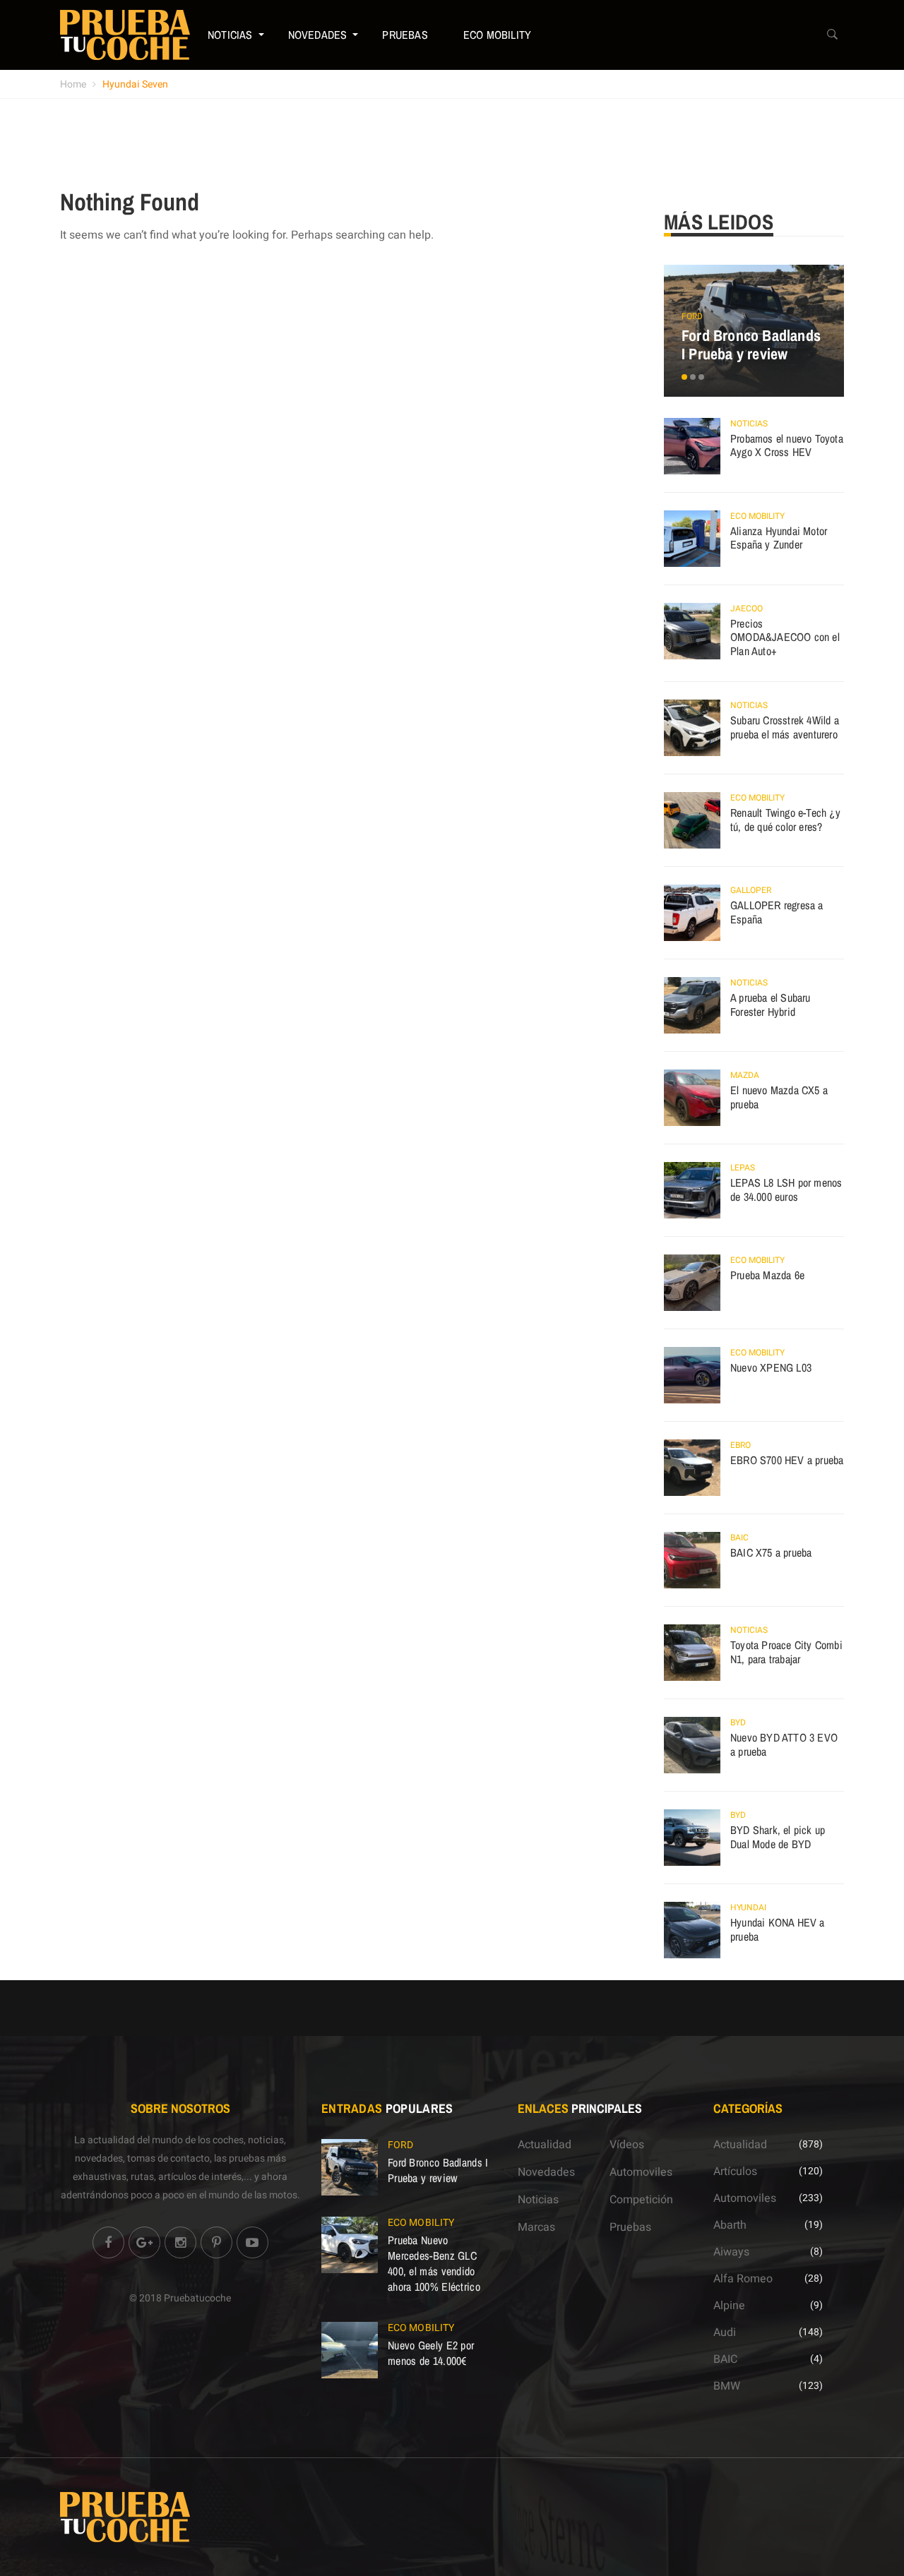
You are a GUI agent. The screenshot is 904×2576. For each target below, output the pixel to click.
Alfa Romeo (743, 2279)
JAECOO (747, 609)
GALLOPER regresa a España (777, 912)
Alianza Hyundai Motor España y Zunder (779, 538)
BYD (738, 1723)
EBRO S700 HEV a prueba (787, 1460)
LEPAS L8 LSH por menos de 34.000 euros (786, 1190)
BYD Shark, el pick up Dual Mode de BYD (778, 1837)
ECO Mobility (497, 35)
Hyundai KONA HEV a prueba (778, 1929)
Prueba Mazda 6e (767, 1275)
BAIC (739, 1538)
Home (73, 84)
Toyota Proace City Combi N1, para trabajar (786, 1652)
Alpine (729, 2306)
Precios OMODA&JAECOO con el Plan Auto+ (785, 637)
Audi (725, 2332)
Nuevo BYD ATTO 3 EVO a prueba (784, 1744)
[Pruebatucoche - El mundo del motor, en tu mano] (125, 35)
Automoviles (641, 2172)
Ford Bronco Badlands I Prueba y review (751, 345)
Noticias (230, 35)
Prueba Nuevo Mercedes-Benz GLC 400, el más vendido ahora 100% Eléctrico (434, 2263)
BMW (727, 2386)
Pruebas (405, 35)
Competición (641, 2200)
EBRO (741, 1445)
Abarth (730, 2225)
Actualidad (545, 2145)
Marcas (536, 2227)
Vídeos (627, 2145)
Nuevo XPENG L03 (771, 1367)
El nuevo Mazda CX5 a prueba (779, 1097)
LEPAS (743, 1168)
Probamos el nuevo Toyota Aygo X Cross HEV (787, 445)
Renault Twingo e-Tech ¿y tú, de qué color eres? (785, 820)
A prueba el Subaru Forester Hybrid (771, 1005)
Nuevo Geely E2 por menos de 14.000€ (431, 2353)
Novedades (318, 35)
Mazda (745, 1075)
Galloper (751, 890)
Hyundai (748, 1907)
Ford (692, 316)
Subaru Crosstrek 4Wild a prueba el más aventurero (785, 727)
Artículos (735, 2171)
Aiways (731, 2252)
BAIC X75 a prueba (771, 1552)
